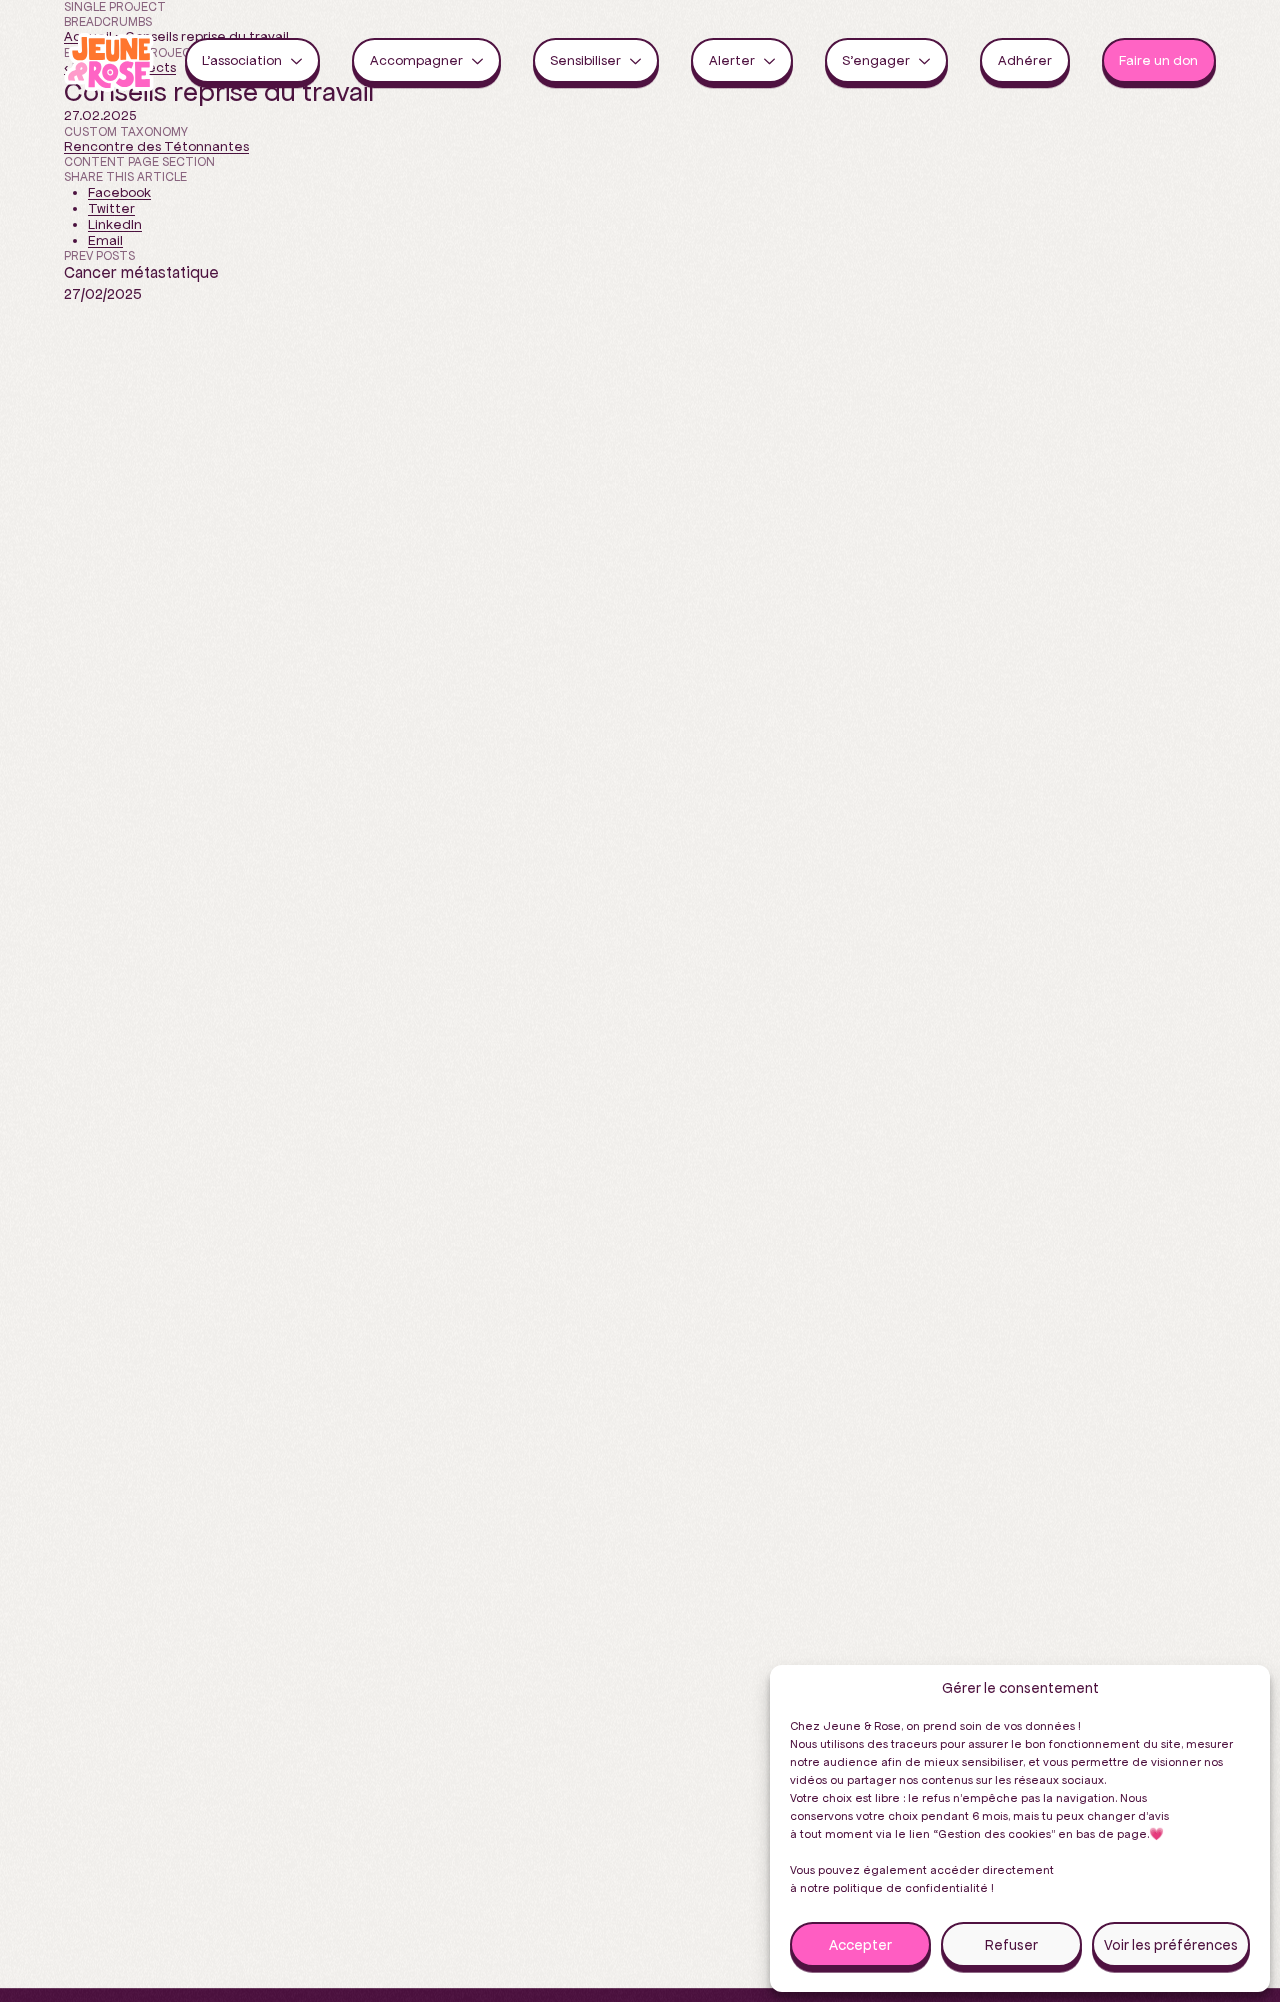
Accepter (860, 1945)
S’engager (880, 60)
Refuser (1011, 1945)
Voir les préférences (1171, 1945)
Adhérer (1025, 60)
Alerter (736, 60)
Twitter (111, 208)
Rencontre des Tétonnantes (156, 146)
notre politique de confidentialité (894, 1887)
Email (105, 240)
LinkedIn (115, 224)
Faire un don (1158, 60)
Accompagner (421, 60)
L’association (246, 60)
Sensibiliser (590, 60)
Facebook (119, 192)
